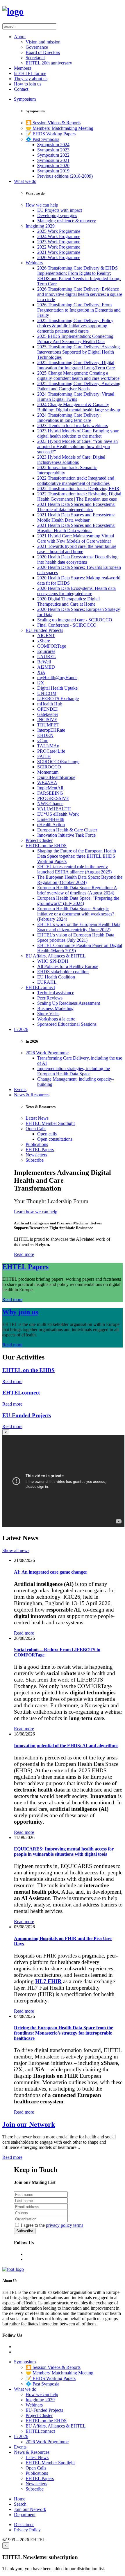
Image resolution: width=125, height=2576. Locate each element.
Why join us (20, 1312)
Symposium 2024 (53, 145)
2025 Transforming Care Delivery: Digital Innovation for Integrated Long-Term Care (76, 365)
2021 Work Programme (59, 252)
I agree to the (52, 2225)
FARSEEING (50, 793)
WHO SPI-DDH (53, 961)
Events (20, 1089)
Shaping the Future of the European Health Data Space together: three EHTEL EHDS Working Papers (77, 856)
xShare (44, 641)
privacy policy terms (65, 2225)
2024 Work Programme (59, 236)
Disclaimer (24, 2525)
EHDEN (45, 735)
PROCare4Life (51, 751)
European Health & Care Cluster (67, 830)
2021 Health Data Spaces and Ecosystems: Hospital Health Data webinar (76, 528)
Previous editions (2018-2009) (65, 176)
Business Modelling (55, 1008)
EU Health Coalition (56, 977)
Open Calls (36, 1129)
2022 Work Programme (59, 247)
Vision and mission (43, 42)
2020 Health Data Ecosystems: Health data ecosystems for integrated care (76, 591)
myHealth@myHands (57, 678)
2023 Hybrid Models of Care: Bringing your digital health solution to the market (78, 433)
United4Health (51, 819)
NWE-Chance (50, 804)
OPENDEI (47, 709)
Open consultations (55, 1139)
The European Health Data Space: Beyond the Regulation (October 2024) (80, 880)
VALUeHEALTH (54, 809)
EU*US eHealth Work (58, 814)
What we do (25, 181)
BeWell (44, 662)
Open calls (47, 1134)
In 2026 (21, 1029)
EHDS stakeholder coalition (63, 972)
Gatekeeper (48, 714)
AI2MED (46, 667)
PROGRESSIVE (53, 798)
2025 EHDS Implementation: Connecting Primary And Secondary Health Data (75, 339)
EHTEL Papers (40, 1150)
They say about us (31, 79)
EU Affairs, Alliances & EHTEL (56, 956)
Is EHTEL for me (30, 73)
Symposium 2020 (53, 166)
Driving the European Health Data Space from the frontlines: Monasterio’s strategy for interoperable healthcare (64, 2033)
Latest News (37, 1118)
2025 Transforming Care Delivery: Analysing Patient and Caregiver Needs (79, 386)
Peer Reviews (50, 998)
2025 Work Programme (59, 231)
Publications (37, 1144)
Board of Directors (43, 52)
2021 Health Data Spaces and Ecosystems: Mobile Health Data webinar (76, 517)
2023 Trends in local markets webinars (73, 425)
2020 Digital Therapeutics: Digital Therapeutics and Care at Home (68, 601)
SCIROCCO (49, 767)
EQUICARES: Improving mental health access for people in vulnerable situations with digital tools (64, 1851)
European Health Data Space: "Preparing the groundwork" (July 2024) (78, 901)
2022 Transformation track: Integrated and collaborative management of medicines (76, 481)
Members (23, 68)
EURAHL (47, 982)
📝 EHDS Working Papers (51, 134)
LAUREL (47, 657)
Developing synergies (57, 215)
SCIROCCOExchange (58, 762)
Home (20, 2499)
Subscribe (35, 1160)
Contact (21, 89)
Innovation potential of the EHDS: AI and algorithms (66, 1746)
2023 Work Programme (59, 242)
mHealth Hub (50, 704)
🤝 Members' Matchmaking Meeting (59, 128)
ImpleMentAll (50, 788)
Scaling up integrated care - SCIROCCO (75, 620)
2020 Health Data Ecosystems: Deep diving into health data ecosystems (77, 559)
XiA (41, 672)
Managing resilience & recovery (67, 221)
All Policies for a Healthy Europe (68, 966)
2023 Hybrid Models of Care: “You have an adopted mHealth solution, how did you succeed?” (77, 446)
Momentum (48, 772)
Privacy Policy (27, 2530)
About (20, 37)
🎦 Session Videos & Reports (53, 123)
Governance (37, 47)
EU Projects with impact (60, 210)
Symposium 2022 (53, 155)
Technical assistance (56, 993)
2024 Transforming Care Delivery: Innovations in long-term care (69, 418)
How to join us (28, 84)
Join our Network (29, 2124)
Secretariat (35, 58)
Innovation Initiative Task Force (66, 835)
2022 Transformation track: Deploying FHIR (78, 489)
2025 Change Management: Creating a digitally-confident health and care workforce (78, 376)
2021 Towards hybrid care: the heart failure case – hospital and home (77, 549)
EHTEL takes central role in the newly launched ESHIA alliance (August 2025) (74, 869)
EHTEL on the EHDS (46, 846)
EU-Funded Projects (44, 630)
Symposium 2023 (53, 150)
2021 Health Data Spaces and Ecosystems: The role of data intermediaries (76, 507)
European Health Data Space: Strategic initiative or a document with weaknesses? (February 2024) (76, 914)
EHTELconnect (40, 987)
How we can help (42, 205)
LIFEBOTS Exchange (58, 699)
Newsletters (36, 1155)
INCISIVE (47, 720)
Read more (24, 1254)
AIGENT (46, 636)
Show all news (16, 1550)
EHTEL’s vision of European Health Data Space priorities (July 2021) (76, 937)
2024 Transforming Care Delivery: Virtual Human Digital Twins (76, 397)
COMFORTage (52, 646)
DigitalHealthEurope (56, 777)
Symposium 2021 (53, 160)
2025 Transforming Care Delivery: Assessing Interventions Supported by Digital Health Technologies (78, 352)
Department (25, 2515)
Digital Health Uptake (57, 688)
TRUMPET (48, 725)
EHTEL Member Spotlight (50, 1123)
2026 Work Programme (47, 1053)
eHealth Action (51, 825)
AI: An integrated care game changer (51, 1572)
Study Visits (48, 1014)
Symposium (25, 99)
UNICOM (47, 693)
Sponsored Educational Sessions (67, 1024)
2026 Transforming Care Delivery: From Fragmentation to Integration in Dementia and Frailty (79, 310)
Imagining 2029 (40, 226)
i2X (41, 683)
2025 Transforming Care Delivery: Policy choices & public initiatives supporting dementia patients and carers (75, 326)
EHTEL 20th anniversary (49, 63)
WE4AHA (47, 783)
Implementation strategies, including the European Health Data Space (74, 1071)
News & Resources (32, 1095)
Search (20, 2504)
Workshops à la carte (56, 1019)
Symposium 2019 (53, 171)
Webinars (34, 263)
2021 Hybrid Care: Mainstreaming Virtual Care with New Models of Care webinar (76, 538)
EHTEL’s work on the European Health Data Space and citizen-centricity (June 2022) (79, 927)
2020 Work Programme (59, 257)
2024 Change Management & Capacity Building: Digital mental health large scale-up (79, 407)
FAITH (44, 756)
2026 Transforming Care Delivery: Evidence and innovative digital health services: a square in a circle (80, 294)
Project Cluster (39, 840)
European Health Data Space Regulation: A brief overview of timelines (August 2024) (77, 890)
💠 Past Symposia (42, 139)
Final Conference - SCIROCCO (67, 625)
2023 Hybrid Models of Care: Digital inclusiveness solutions (71, 460)
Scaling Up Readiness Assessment (69, 1003)
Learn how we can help (36, 1212)
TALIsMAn (48, 746)
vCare (43, 741)
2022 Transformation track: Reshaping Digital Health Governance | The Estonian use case (79, 496)
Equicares (46, 651)
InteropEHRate (51, 730)
